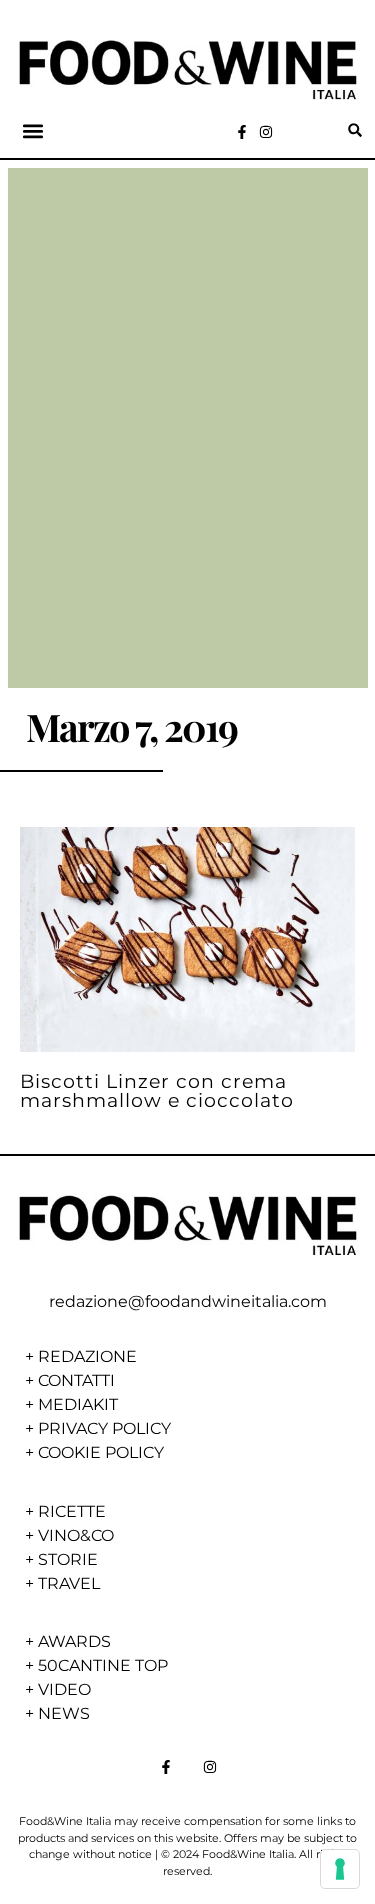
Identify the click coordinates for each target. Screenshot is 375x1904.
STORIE (68, 1559)
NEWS (64, 1713)
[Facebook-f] (242, 132)
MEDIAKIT (78, 1404)
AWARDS (74, 1641)
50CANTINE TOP (103, 1665)
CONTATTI (76, 1380)
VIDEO (64, 1689)
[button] (33, 130)
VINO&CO (76, 1535)
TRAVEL (69, 1583)
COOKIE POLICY (101, 1452)
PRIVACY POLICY (104, 1428)
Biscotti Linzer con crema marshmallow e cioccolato (157, 1090)
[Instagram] (266, 132)
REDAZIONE (87, 1356)
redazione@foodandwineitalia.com (188, 1301)
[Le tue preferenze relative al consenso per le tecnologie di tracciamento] (340, 1869)
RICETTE (72, 1511)
